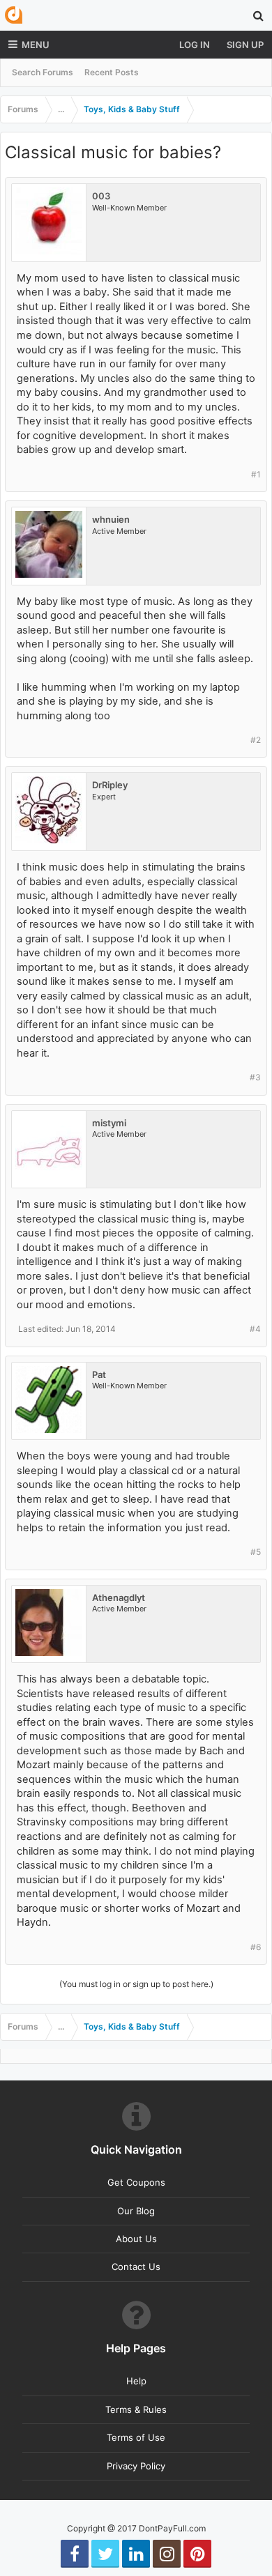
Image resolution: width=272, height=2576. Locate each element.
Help (136, 2381)
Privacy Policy (136, 2466)
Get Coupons (136, 2182)
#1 (256, 474)
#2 (256, 740)
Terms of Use (136, 2437)
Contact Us (136, 2267)
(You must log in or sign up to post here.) (136, 1984)
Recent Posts (112, 72)
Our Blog (136, 2211)
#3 (255, 1077)
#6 (256, 1947)
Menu (36, 45)
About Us (136, 2239)
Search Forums (43, 72)
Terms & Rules (136, 2409)
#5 (256, 1552)
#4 (255, 1329)
